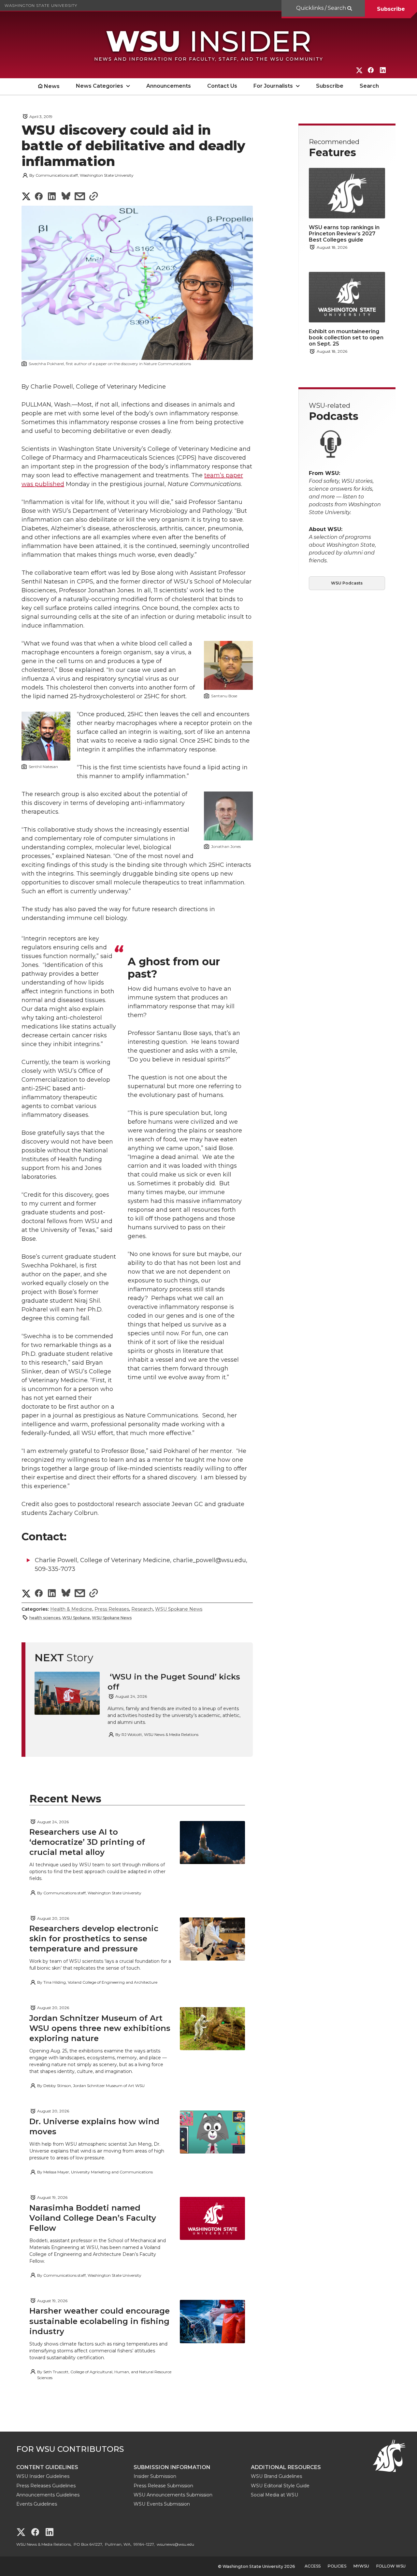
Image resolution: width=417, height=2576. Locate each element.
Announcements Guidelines (48, 2495)
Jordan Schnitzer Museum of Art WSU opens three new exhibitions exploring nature (100, 2028)
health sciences (45, 1618)
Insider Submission (155, 2476)
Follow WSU (391, 2566)
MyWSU (361, 2566)
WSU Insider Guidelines (43, 2476)
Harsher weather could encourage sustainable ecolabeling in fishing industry (100, 2321)
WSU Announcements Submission (173, 2495)
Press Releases (112, 1609)
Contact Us (222, 86)
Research (142, 1609)
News (52, 86)
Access (313, 2566)
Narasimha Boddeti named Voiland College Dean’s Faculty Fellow (93, 2218)
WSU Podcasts (347, 583)
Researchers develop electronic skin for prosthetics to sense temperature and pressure (94, 1939)
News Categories (100, 86)
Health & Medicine (71, 1609)
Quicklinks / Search (322, 8)
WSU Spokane (76, 1618)
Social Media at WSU (274, 2495)
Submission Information (172, 2467)
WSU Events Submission (162, 2504)
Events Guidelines (37, 2504)
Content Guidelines (47, 2467)
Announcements (169, 86)
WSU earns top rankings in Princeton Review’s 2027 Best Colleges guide (344, 234)
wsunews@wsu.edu (175, 2544)
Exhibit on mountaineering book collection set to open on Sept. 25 (346, 338)
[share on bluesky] (66, 197)
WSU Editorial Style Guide (280, 2486)
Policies (337, 2566)
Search (369, 86)
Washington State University (41, 5)
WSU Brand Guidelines (276, 2476)
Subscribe (391, 9)
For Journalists (273, 86)
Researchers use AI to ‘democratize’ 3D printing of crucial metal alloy (87, 1842)
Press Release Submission (163, 2486)
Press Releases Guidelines (46, 2486)
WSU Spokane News (179, 1609)
